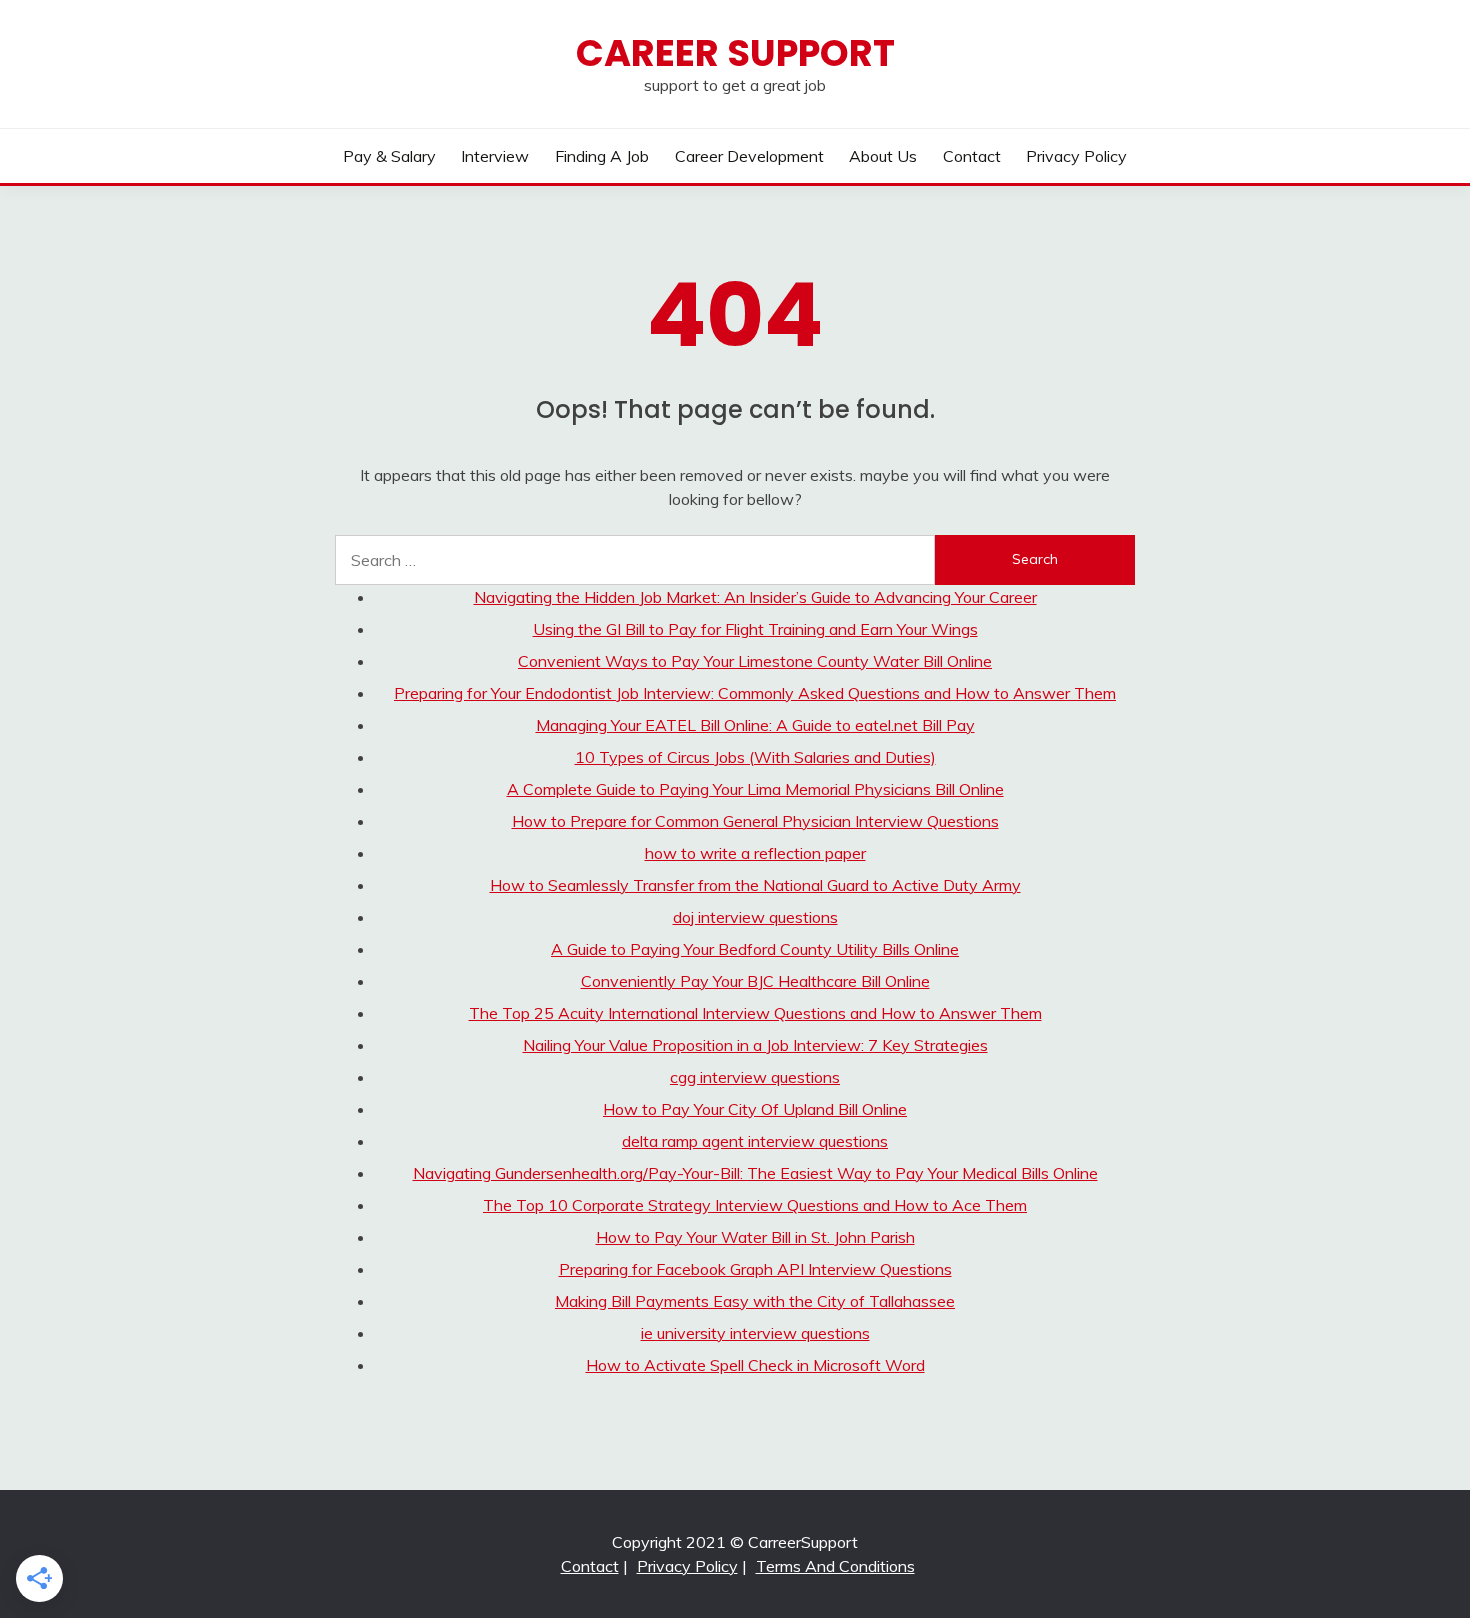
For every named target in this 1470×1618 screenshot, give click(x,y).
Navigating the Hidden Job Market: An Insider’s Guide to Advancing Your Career (755, 597)
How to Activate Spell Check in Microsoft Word (755, 1365)
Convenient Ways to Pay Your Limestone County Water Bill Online (755, 661)
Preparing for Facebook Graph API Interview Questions (755, 1269)
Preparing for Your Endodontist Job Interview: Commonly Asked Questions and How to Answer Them (755, 693)
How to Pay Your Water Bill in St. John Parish (755, 1237)
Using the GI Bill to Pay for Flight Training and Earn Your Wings (755, 629)
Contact (972, 156)
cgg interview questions (755, 1077)
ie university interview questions (755, 1333)
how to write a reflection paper (755, 853)
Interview (495, 156)
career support (735, 53)
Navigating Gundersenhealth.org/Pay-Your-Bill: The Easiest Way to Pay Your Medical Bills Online (755, 1173)
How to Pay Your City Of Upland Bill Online (755, 1109)
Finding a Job (602, 156)
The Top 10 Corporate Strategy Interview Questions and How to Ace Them (755, 1205)
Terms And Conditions (835, 1566)
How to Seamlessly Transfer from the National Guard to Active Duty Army (755, 885)
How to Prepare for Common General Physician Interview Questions (755, 821)
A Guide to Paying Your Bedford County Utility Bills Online (755, 949)
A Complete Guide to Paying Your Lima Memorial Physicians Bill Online (755, 789)
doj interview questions (755, 917)
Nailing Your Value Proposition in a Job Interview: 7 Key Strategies (755, 1045)
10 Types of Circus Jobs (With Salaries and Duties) (755, 757)
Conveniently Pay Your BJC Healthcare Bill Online (755, 981)
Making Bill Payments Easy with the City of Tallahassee (755, 1301)
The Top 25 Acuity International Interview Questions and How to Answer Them (755, 1013)
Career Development (749, 156)
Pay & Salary (389, 156)
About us (883, 156)
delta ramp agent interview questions (755, 1141)
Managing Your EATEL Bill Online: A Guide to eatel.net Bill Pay (755, 725)
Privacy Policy (1076, 156)
